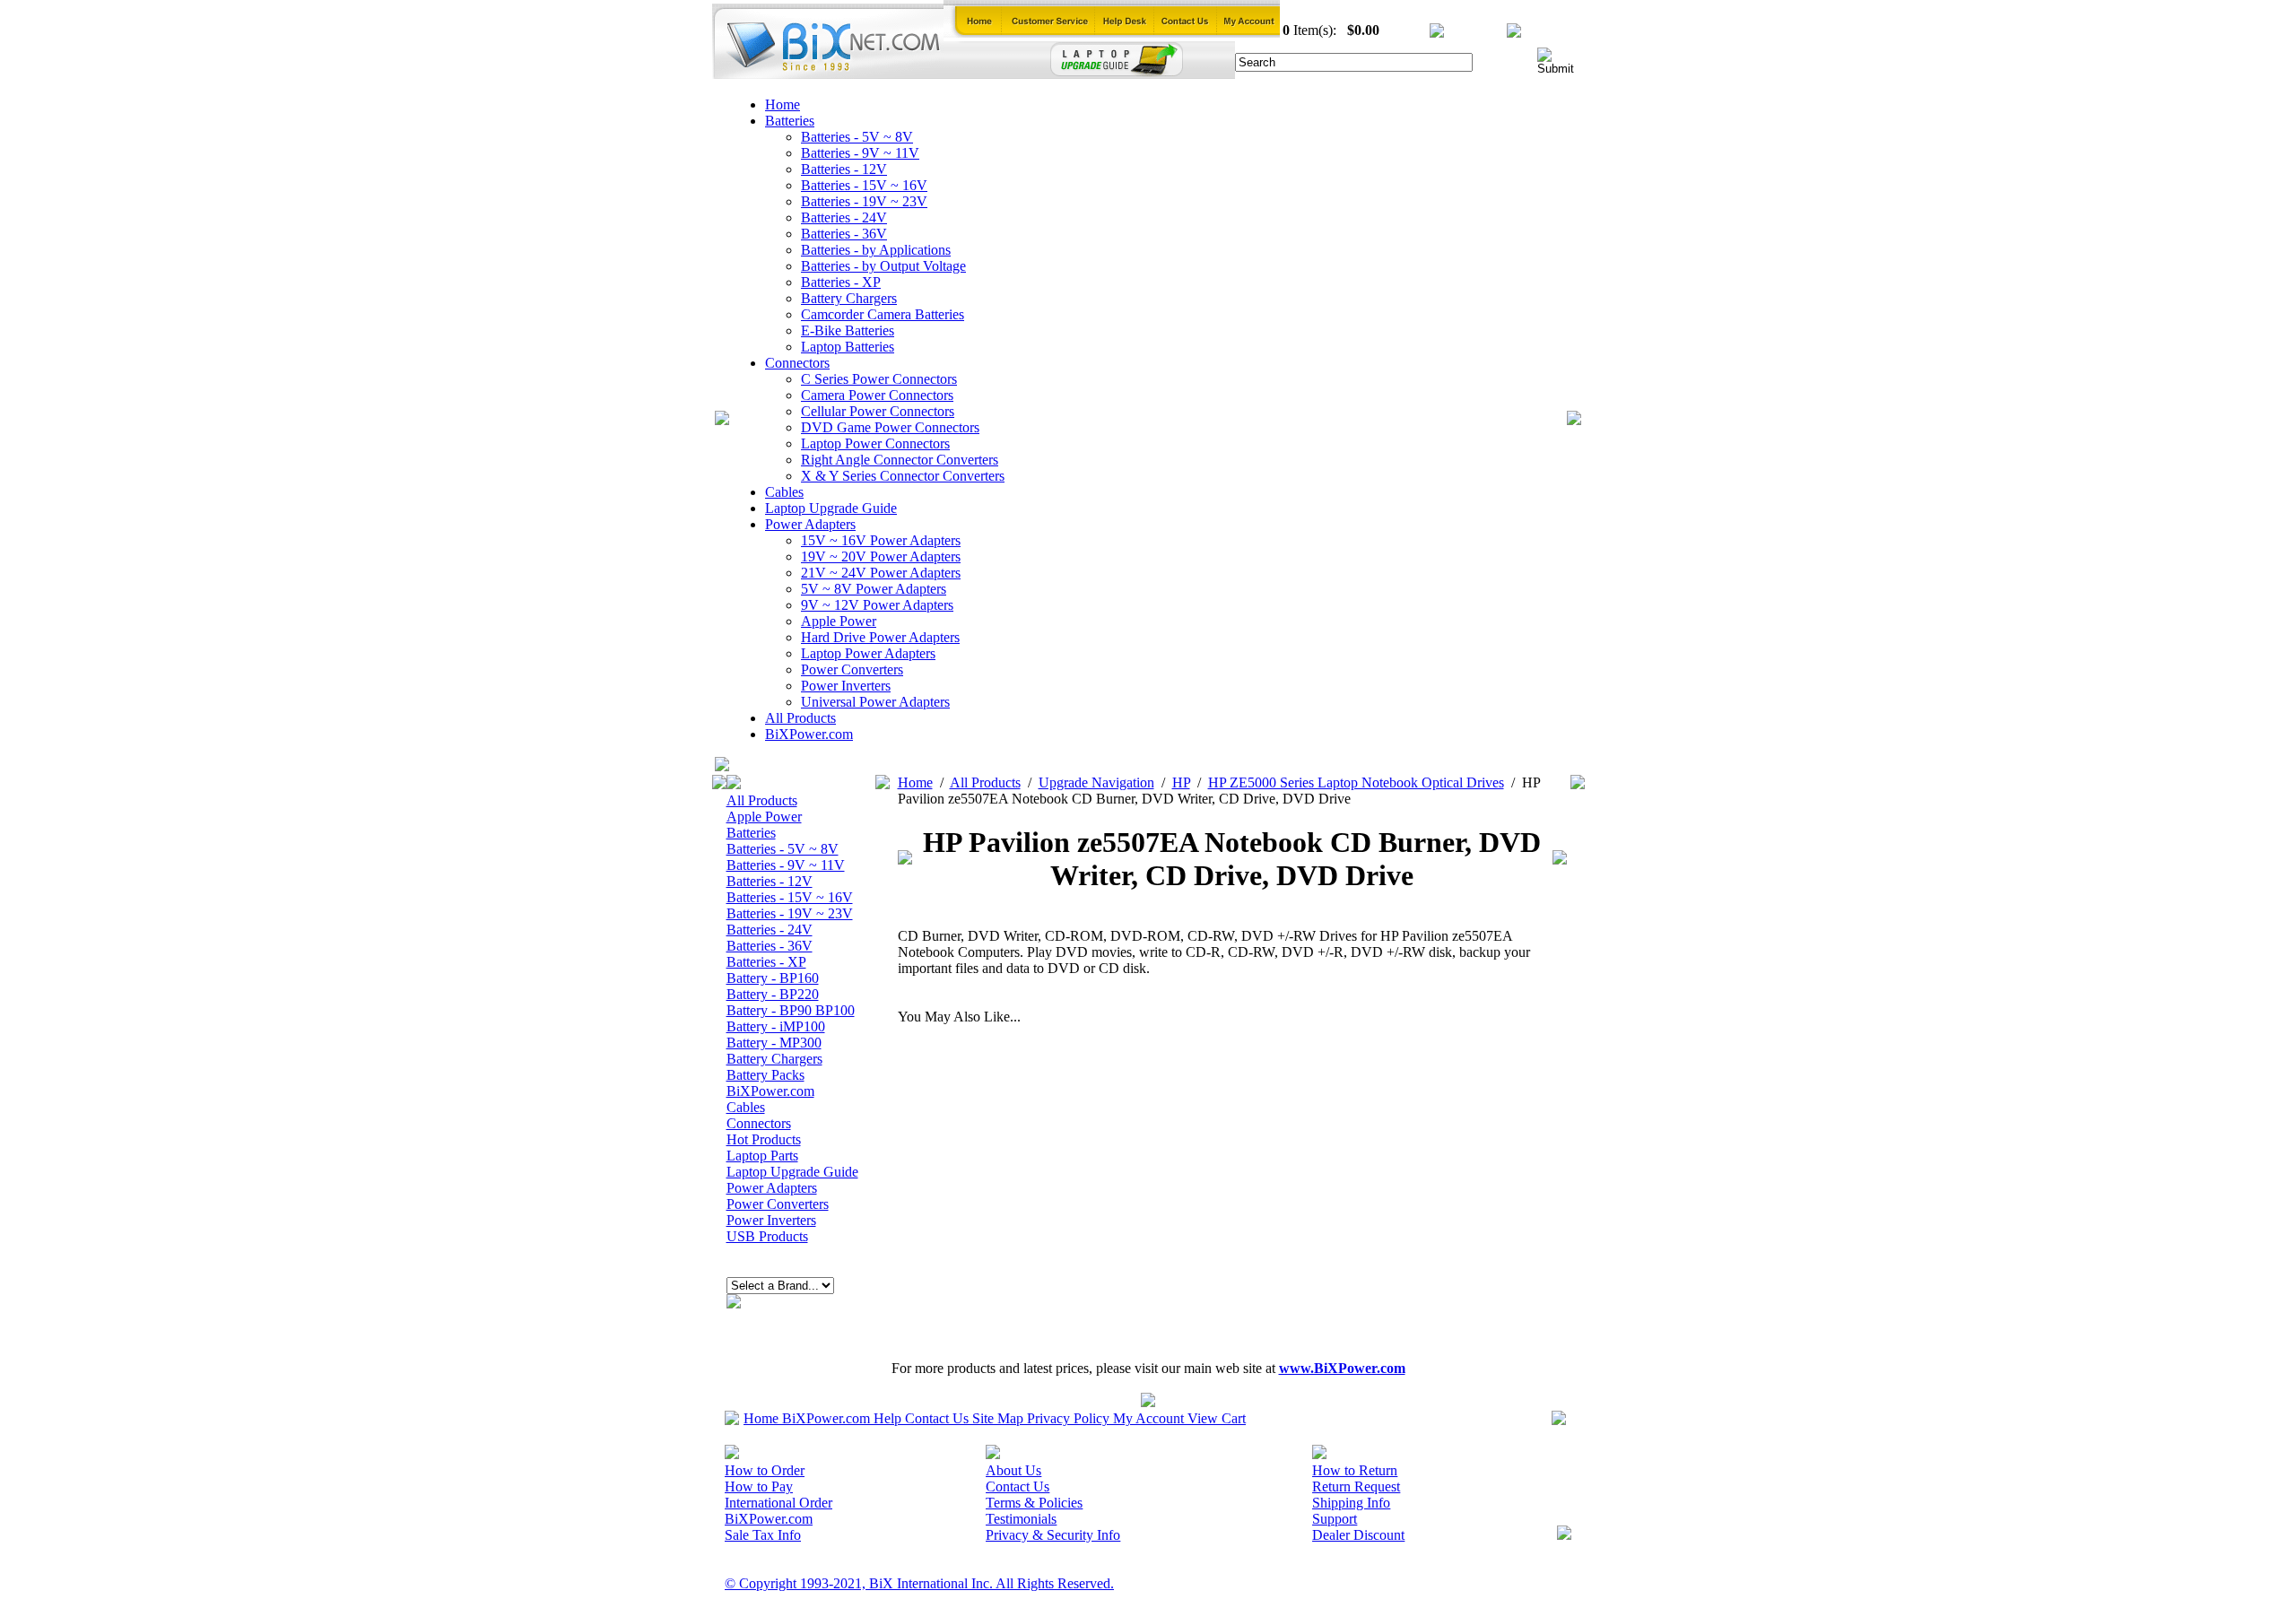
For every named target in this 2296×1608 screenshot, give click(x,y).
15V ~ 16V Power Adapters (881, 540)
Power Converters (852, 669)
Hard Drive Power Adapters (880, 637)
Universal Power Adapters (875, 702)
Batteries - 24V (844, 217)
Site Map (998, 1418)
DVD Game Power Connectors (890, 427)
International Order (778, 1503)
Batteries (790, 121)
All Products (800, 718)
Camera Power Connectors (877, 395)
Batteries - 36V (844, 234)
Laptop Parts (762, 1156)
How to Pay (759, 1486)
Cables (784, 492)
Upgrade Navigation (1096, 782)
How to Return (1355, 1470)
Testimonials (1021, 1519)
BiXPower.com (809, 734)
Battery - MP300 (774, 1043)
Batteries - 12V (844, 169)
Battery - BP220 (773, 994)
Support (1335, 1519)
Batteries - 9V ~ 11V (860, 153)
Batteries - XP (841, 282)
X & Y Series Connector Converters (903, 476)
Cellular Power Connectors (878, 411)
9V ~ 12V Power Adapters (877, 605)
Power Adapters (810, 524)
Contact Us (937, 1418)
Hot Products (764, 1139)
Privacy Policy (1068, 1418)
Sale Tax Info (763, 1535)
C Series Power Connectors (879, 379)
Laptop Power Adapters (868, 653)
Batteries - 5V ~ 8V (857, 137)
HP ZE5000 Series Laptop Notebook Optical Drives (1356, 782)
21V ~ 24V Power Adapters (881, 573)
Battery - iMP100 (776, 1026)
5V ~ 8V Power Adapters (874, 589)
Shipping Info (1351, 1503)
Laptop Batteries (848, 347)
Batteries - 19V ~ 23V (864, 201)
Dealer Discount (1358, 1535)
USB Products (767, 1236)
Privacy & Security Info (1053, 1535)
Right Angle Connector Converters (900, 460)
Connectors (797, 363)
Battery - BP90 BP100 (791, 1010)
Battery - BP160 (773, 978)
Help (887, 1418)
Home (783, 104)
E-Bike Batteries (848, 330)
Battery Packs (765, 1075)
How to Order (765, 1470)
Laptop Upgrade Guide (831, 508)
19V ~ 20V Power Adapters (881, 556)
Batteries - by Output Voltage (883, 266)
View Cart (1217, 1418)
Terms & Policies (1034, 1503)
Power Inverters (846, 686)
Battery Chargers (849, 298)
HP (1181, 782)
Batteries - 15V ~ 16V (864, 185)
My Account (1148, 1418)
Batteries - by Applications (876, 250)
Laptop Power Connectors (875, 443)
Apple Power (839, 621)
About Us (1013, 1470)
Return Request (1356, 1486)
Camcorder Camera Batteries (883, 314)
